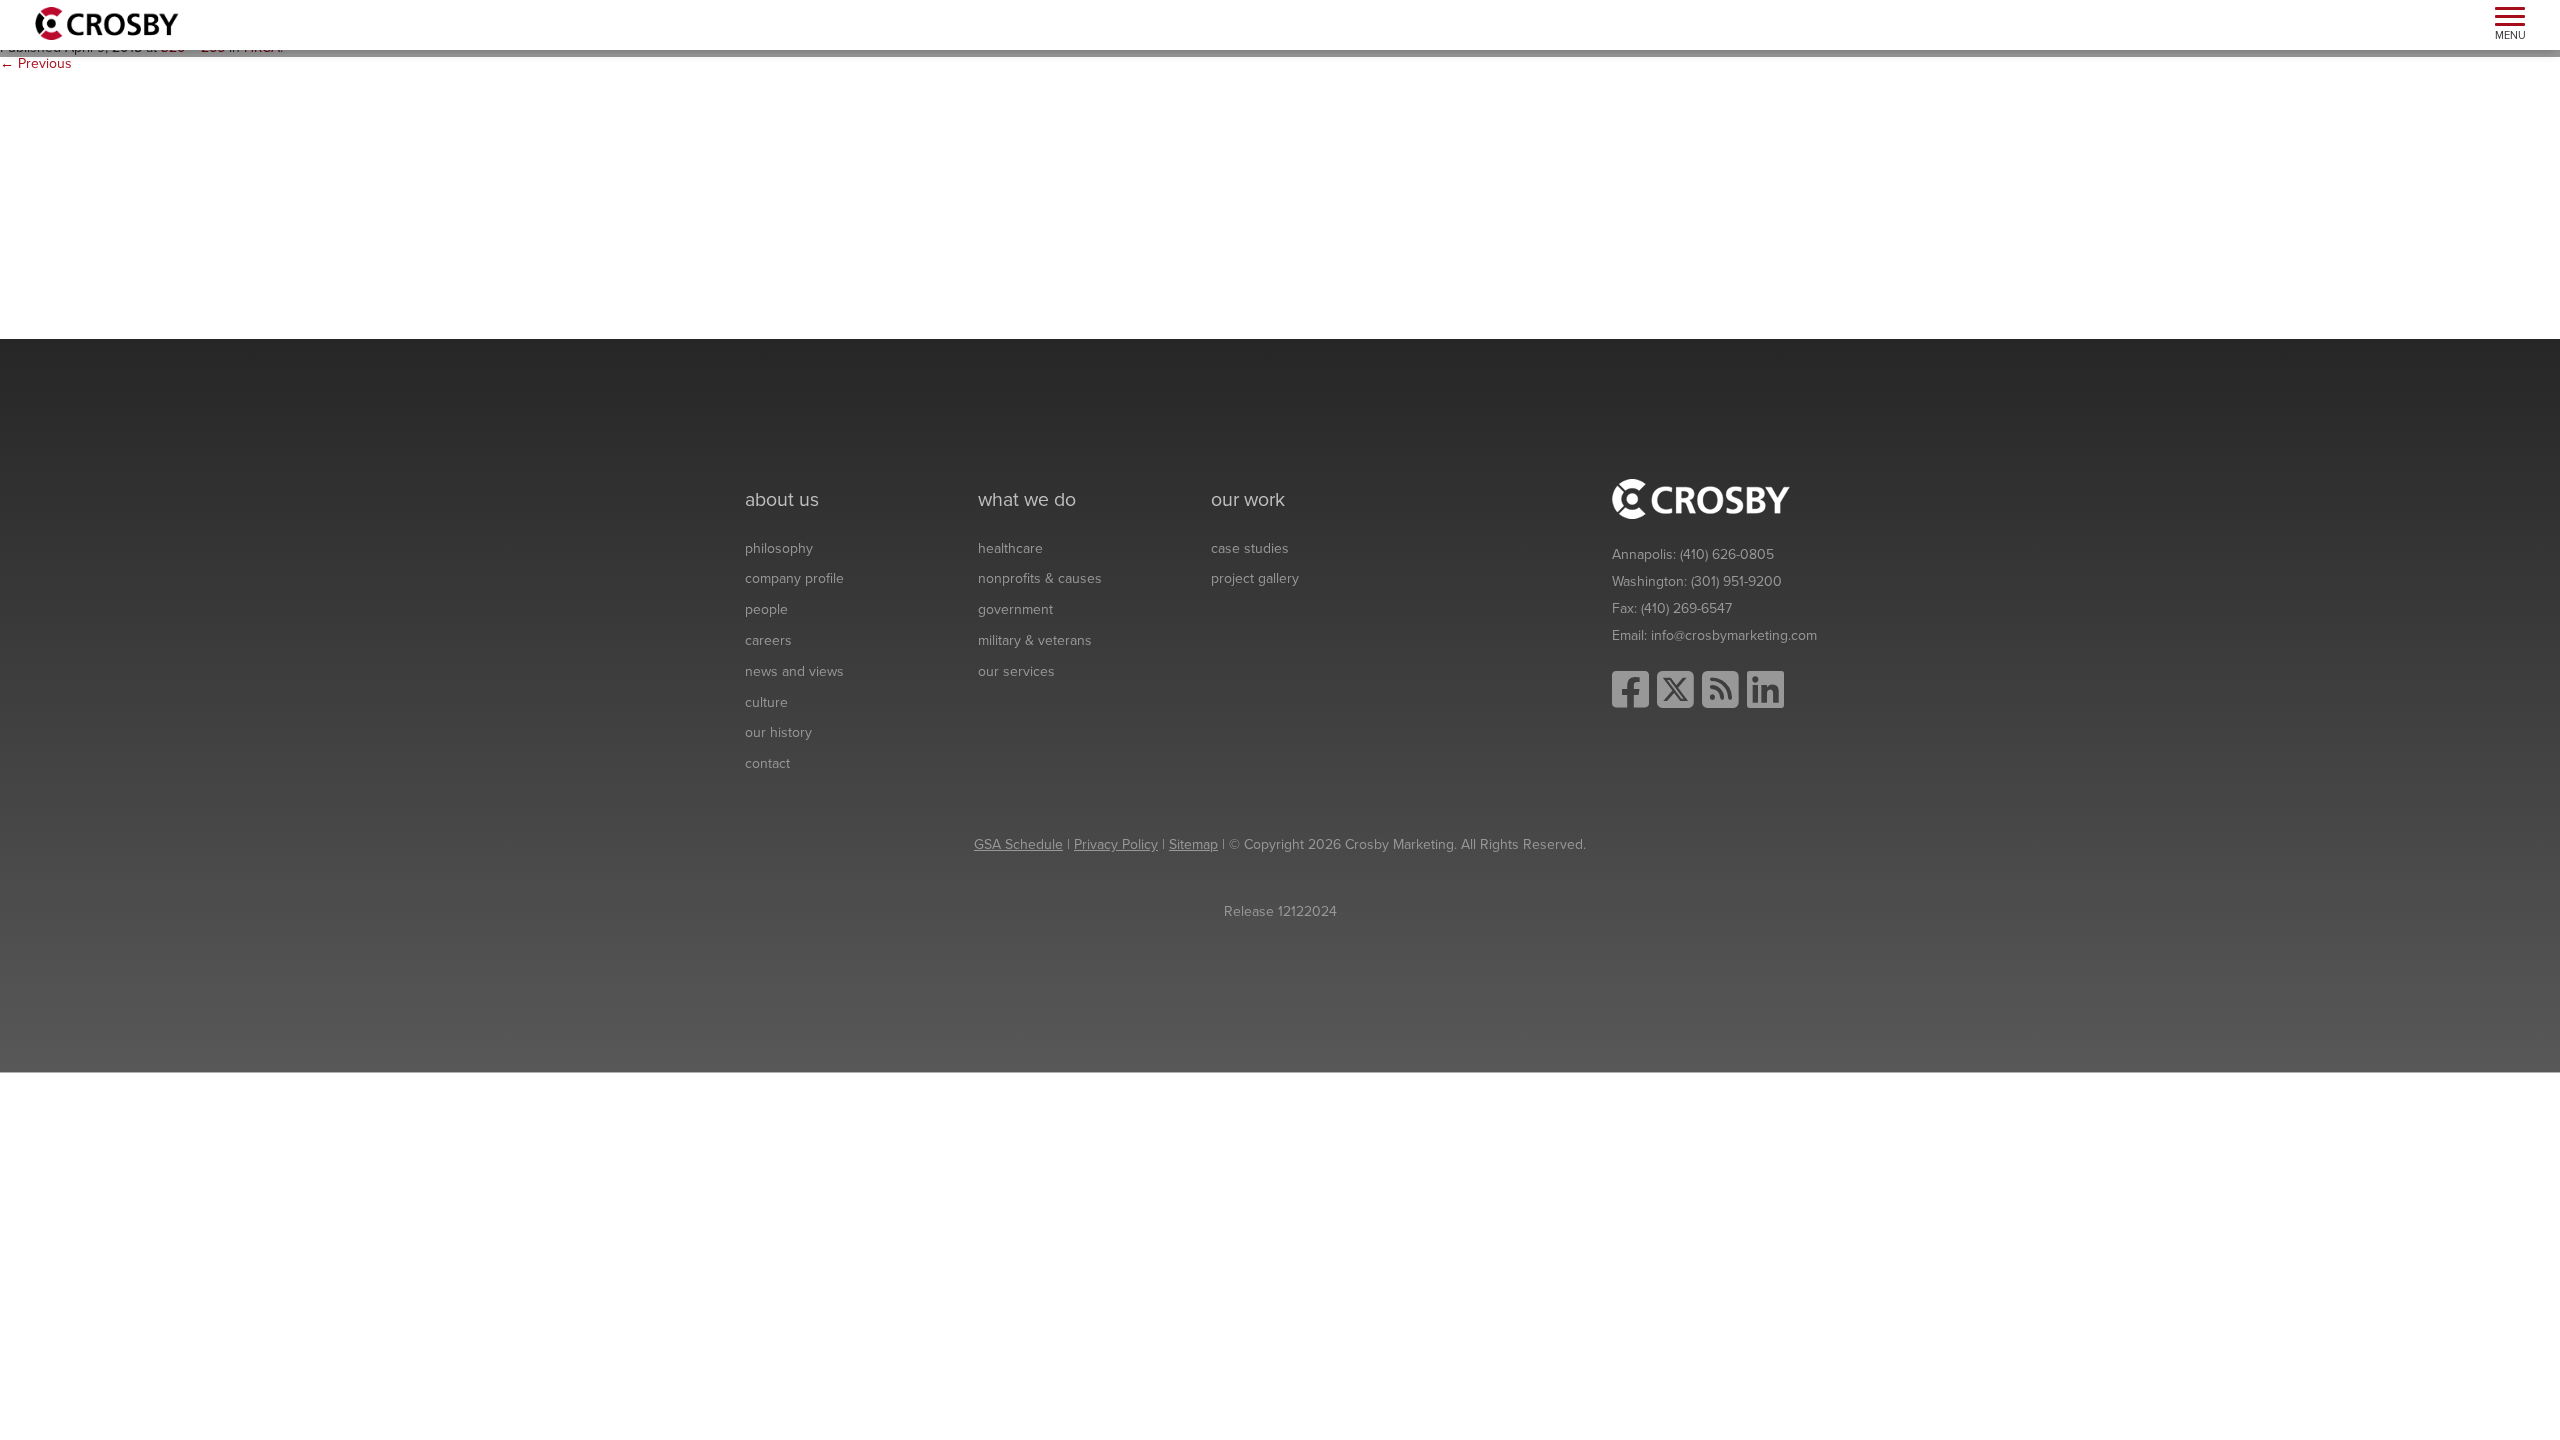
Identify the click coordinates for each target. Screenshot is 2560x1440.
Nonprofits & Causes (1040, 578)
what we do (1027, 500)
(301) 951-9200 (1736, 581)
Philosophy (779, 548)
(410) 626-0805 (1727, 554)
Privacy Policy (1116, 844)
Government (1015, 609)
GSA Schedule (1018, 844)
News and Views (794, 671)
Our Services (1016, 671)
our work (1248, 500)
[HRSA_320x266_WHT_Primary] (160, 205)
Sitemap (1193, 844)
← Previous (36, 63)
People (766, 609)
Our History (778, 732)
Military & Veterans (1035, 640)
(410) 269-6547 (1686, 608)
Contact (767, 763)
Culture (766, 702)
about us (782, 500)
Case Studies (1250, 548)
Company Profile (794, 578)
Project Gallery (1255, 578)
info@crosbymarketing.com (1734, 635)
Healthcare (1010, 548)
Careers (768, 640)
